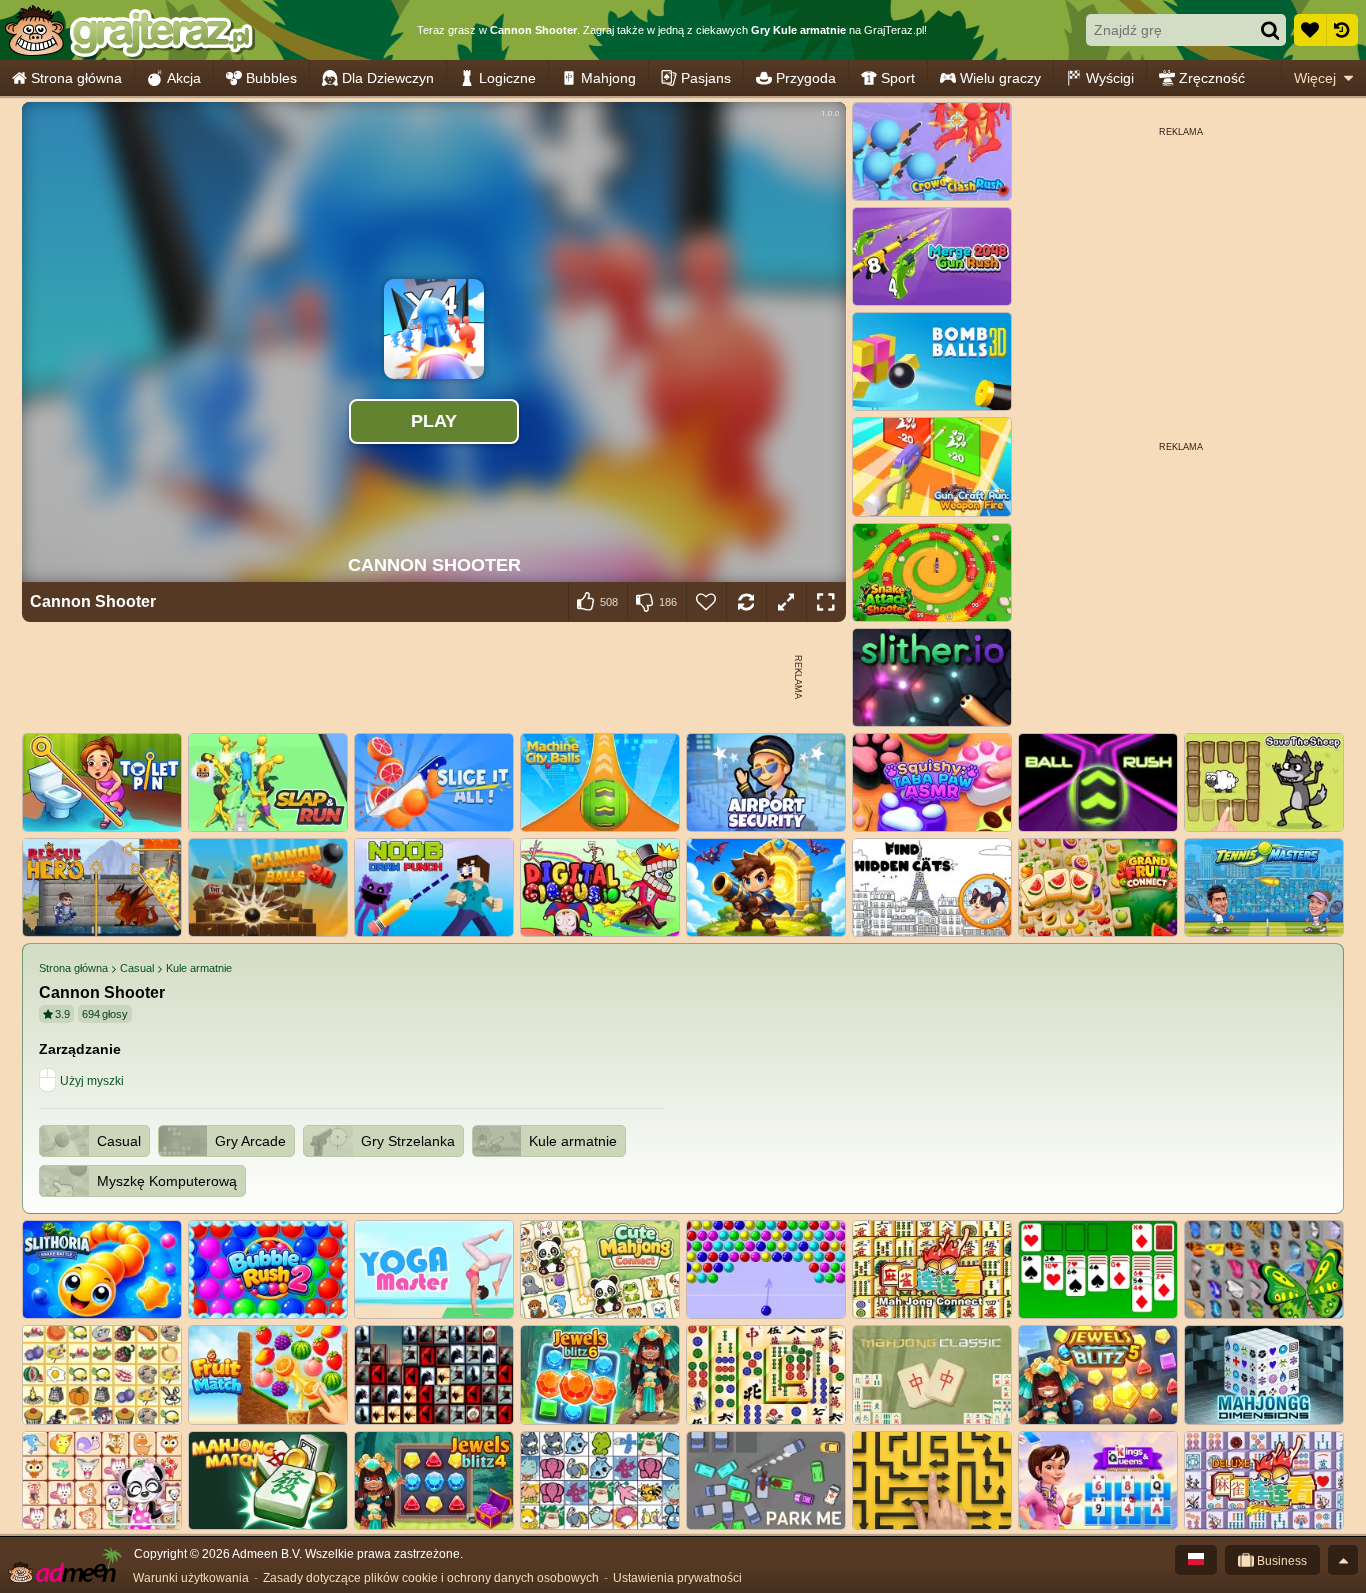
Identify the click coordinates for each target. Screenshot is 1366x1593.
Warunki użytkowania (191, 1578)
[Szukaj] (1270, 30)
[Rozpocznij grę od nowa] (746, 602)
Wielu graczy (1000, 78)
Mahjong (608, 78)
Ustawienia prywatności (677, 1578)
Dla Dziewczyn (388, 78)
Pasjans (706, 78)
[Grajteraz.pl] (128, 30)
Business (1280, 1561)
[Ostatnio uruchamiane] (1342, 30)
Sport (898, 78)
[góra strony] (1343, 1560)
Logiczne (507, 78)
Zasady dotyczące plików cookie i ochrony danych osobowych (431, 1578)
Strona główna (76, 78)
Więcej (1315, 78)
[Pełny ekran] (826, 602)
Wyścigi (1110, 78)
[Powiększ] (786, 602)
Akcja (184, 78)
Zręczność (1212, 78)
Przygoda (806, 78)
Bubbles (271, 78)
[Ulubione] (1310, 30)
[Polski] (1196, 1560)
